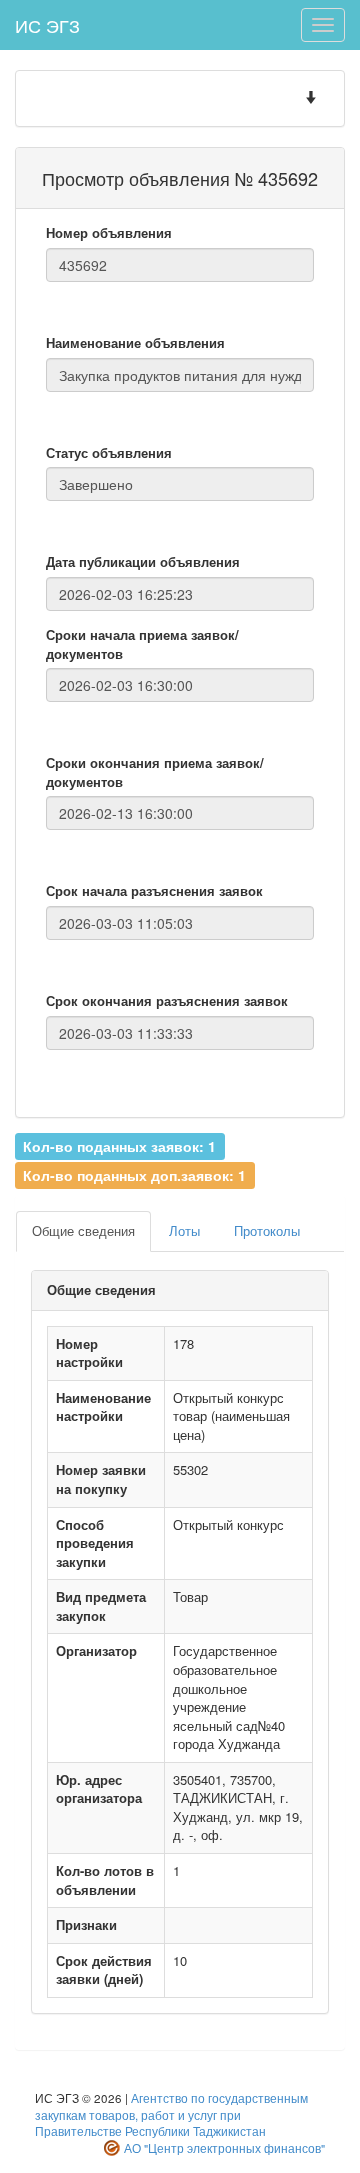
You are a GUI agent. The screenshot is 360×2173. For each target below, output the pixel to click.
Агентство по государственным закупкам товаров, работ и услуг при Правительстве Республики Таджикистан (171, 2114)
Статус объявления (109, 453)
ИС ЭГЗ (47, 25)
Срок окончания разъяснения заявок (167, 1001)
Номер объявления (109, 233)
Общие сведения (83, 1230)
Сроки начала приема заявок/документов (142, 644)
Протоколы (267, 1230)
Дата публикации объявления (143, 562)
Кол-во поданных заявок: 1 (119, 1146)
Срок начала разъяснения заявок (154, 891)
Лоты (184, 1230)
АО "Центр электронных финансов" (224, 2148)
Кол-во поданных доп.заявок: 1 (134, 1174)
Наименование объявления (135, 343)
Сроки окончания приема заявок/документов (155, 772)
